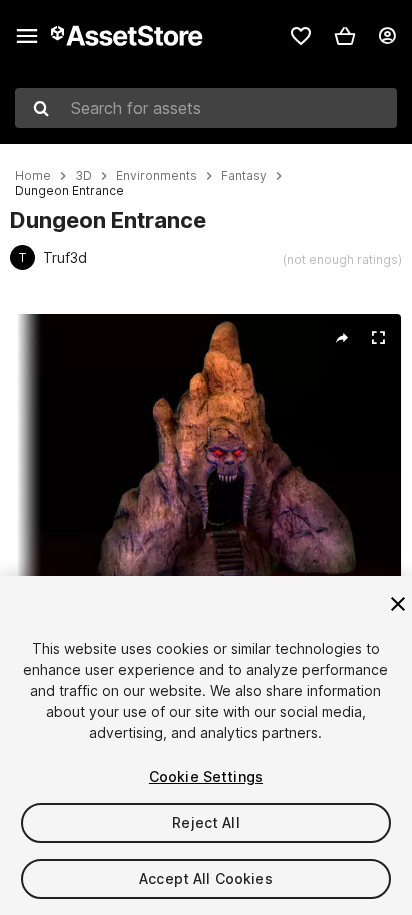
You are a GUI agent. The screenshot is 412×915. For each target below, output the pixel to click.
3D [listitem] (83, 176)
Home (33, 176)
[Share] (342, 338)
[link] (301, 36)
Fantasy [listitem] (244, 176)
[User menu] (387, 36)
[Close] (398, 604)
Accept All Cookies (206, 878)
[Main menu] (27, 36)
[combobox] (206, 108)
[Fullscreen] (378, 338)
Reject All (205, 822)
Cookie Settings (206, 776)
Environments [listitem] (156, 176)
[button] (345, 36)
